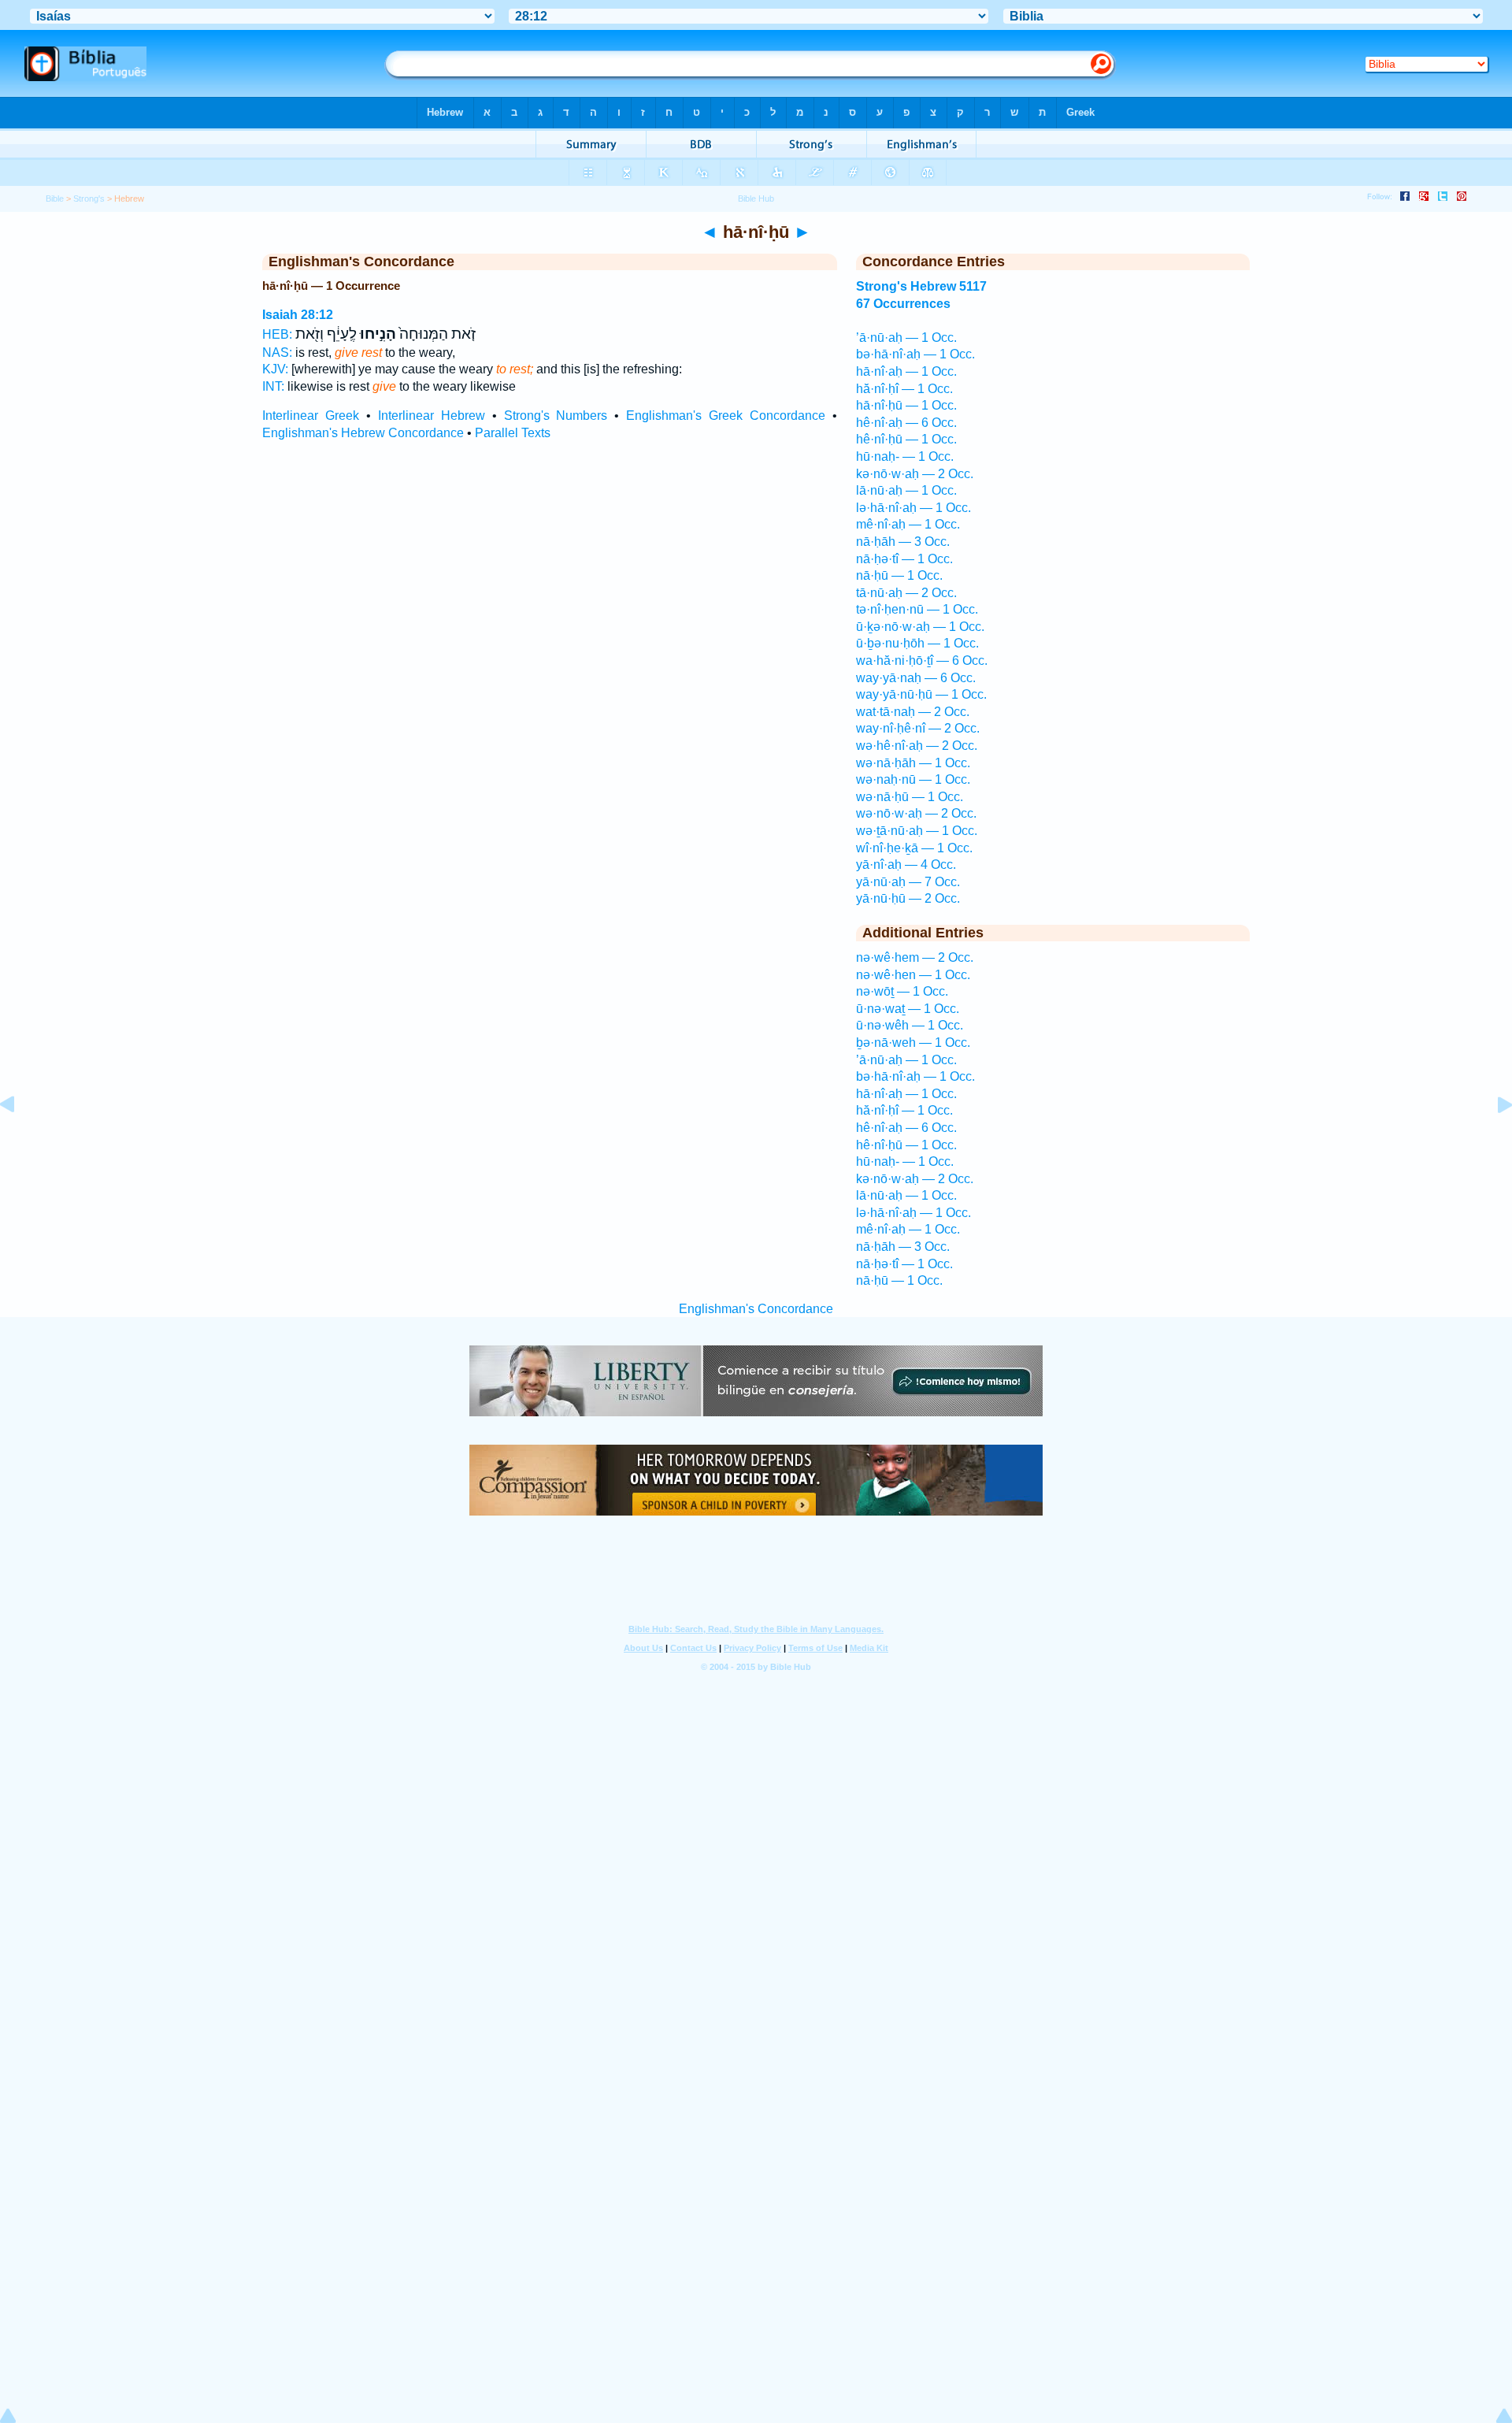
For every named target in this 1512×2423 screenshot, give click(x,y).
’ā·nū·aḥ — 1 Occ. (906, 338)
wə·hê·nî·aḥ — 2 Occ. (917, 746)
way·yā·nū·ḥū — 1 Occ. (921, 694)
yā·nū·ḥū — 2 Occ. (908, 898)
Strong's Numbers (556, 416)
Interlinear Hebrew (432, 416)
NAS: (277, 353)
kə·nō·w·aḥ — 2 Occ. (915, 474)
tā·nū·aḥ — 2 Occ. (906, 593)
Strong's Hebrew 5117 (921, 286)
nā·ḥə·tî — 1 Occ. (904, 559)
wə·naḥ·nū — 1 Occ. (913, 779)
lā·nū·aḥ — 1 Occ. (906, 490)
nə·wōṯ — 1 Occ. (902, 991)
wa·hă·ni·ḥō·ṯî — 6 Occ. (922, 660)
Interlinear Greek (311, 416)
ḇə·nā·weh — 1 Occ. (913, 1043)
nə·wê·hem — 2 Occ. (915, 957)
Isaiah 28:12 (298, 315)
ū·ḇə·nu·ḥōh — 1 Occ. (917, 643)
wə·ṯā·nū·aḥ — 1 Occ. (917, 831)
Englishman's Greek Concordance (726, 416)
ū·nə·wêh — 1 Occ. (910, 1025)
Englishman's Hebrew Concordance (363, 433)
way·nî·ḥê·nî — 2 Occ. (918, 728)
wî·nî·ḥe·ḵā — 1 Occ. (914, 848)
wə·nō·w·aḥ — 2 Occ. (916, 813)
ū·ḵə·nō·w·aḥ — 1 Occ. (920, 627)
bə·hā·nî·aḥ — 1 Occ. (915, 354)
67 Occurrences (903, 304)
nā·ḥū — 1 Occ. (899, 575)
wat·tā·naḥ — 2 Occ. (913, 712)
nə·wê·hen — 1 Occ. (913, 975)
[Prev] (20, 1140)
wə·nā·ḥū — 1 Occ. (910, 797)
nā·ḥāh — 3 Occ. (903, 542)
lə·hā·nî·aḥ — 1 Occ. (913, 508)
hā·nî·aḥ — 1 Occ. (906, 371)
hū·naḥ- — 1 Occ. (905, 456)
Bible (55, 199)
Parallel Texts (513, 433)
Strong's (89, 199)
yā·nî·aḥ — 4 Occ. (906, 865)
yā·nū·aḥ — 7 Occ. (908, 882)
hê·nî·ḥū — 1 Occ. (906, 439)
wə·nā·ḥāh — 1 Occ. (913, 763)
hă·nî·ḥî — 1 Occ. (904, 389)
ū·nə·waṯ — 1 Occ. (908, 1009)
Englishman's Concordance (756, 1309)
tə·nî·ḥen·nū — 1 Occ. (917, 609)
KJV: (275, 369)
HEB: (277, 334)
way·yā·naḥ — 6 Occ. (916, 678)
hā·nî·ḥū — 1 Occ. (906, 405)
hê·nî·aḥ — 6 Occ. (906, 423)
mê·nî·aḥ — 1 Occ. (908, 524)
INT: (273, 386)
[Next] (1492, 1140)
